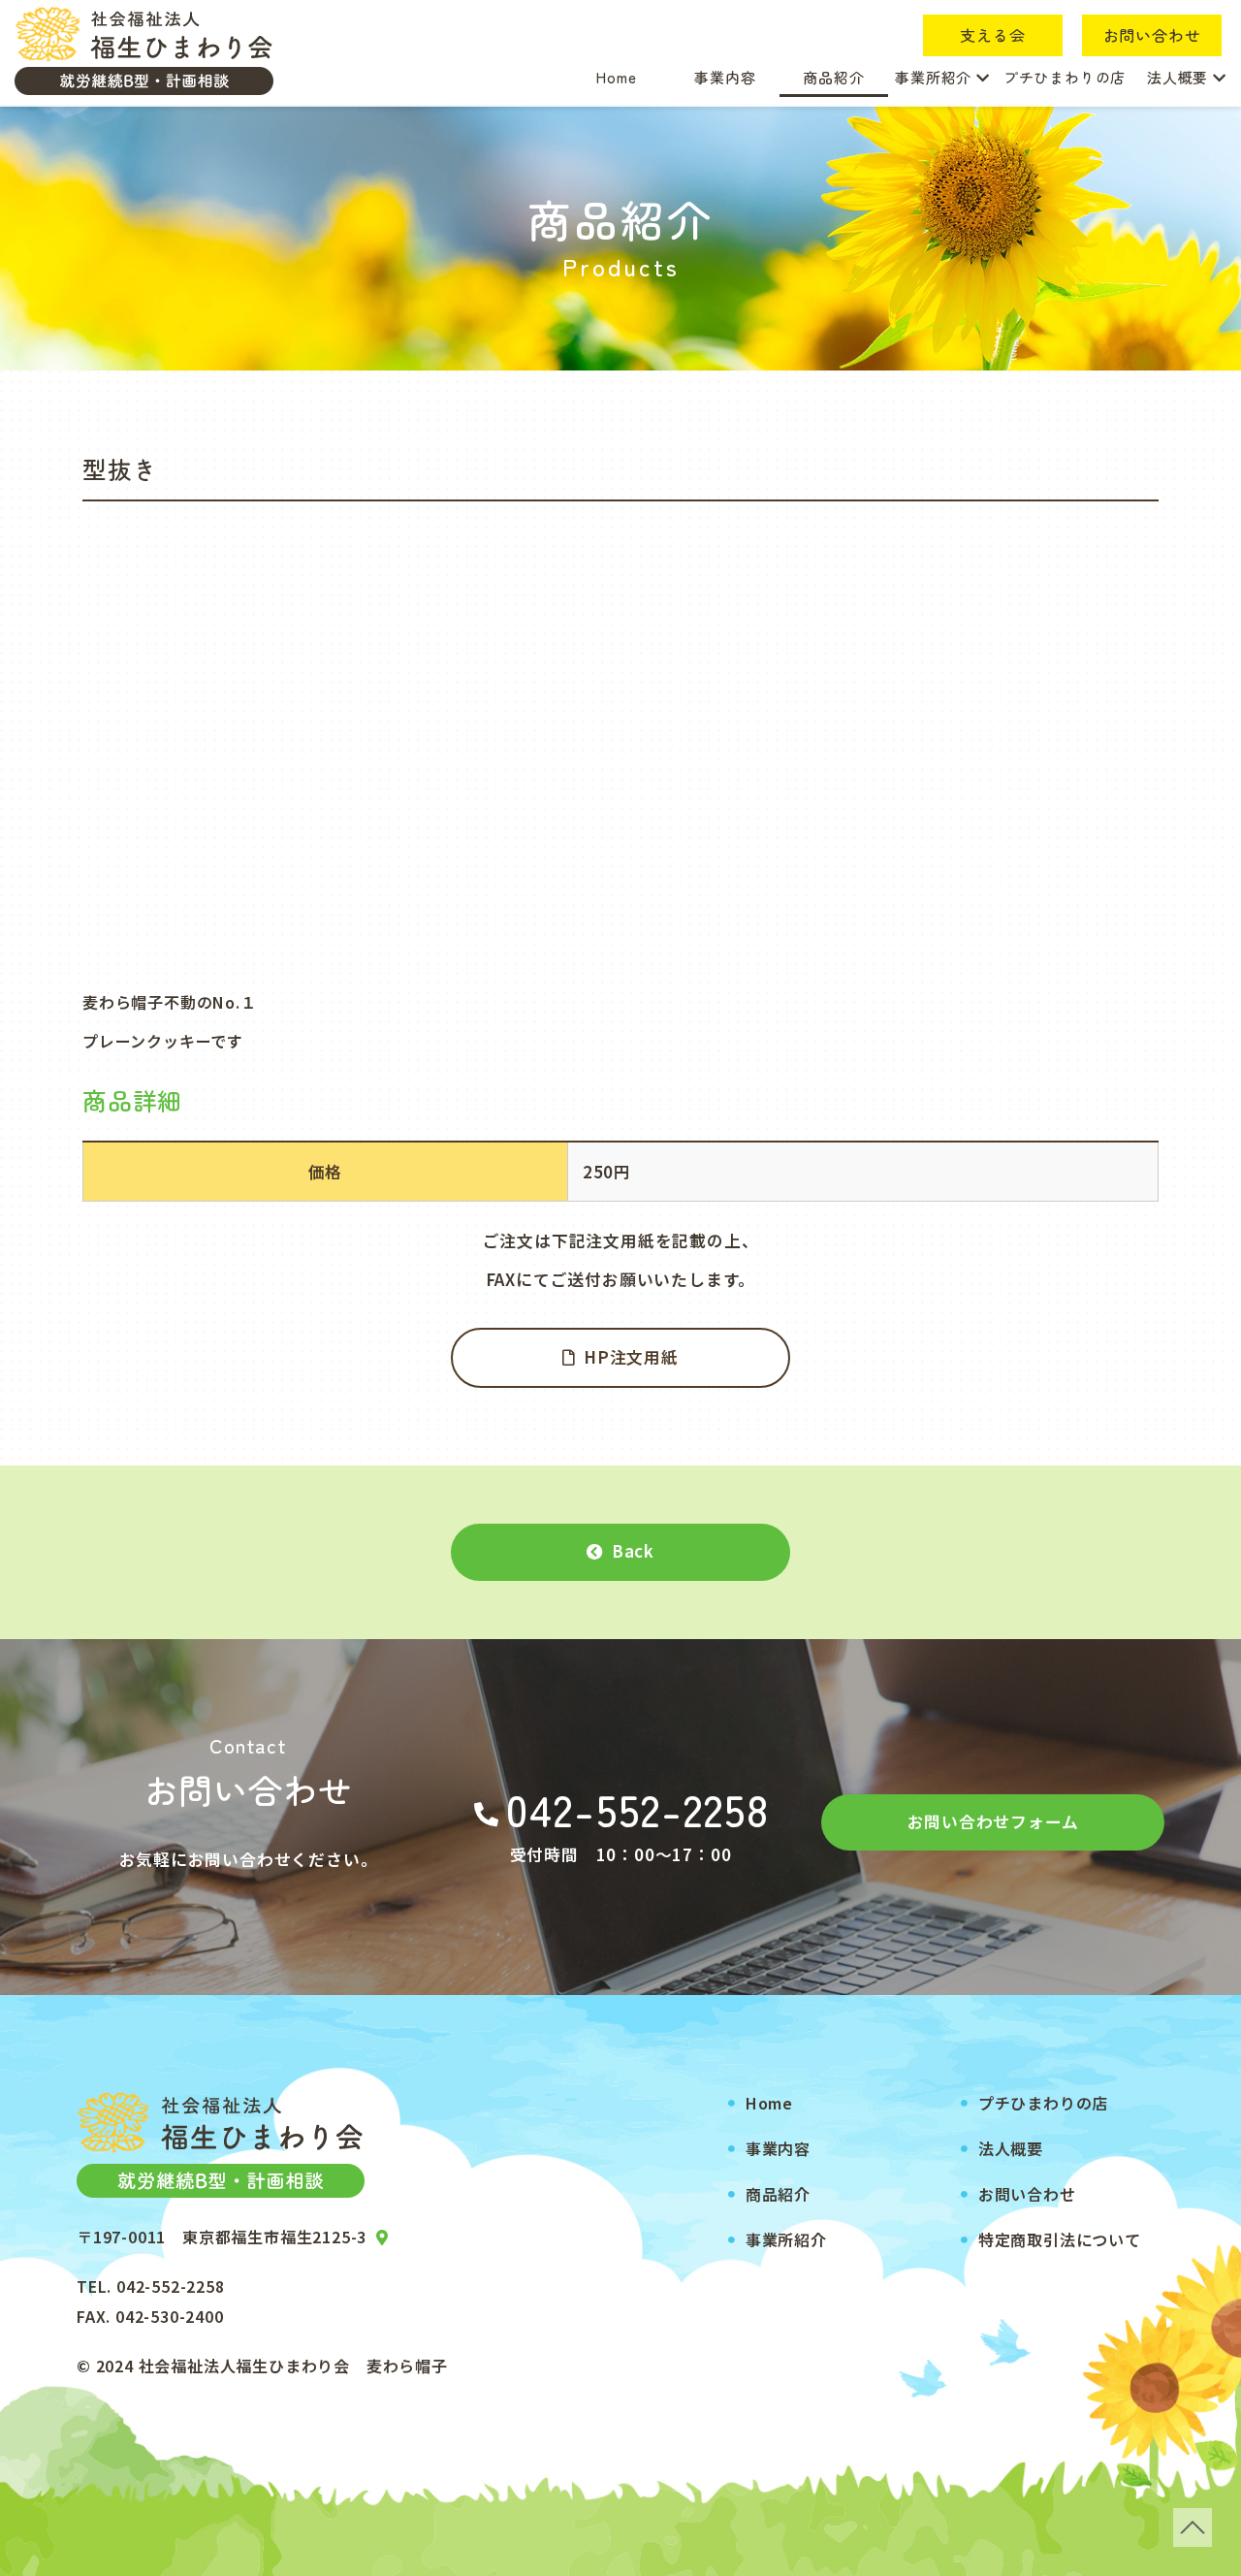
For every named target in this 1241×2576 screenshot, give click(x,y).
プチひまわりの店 (1065, 77)
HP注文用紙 (631, 1357)
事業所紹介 (936, 77)
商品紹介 (833, 77)
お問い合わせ (1152, 35)
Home (616, 77)
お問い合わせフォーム (993, 1821)
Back (633, 1551)
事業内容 (725, 77)
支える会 (992, 35)
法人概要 (1180, 77)
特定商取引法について (1060, 2240)
